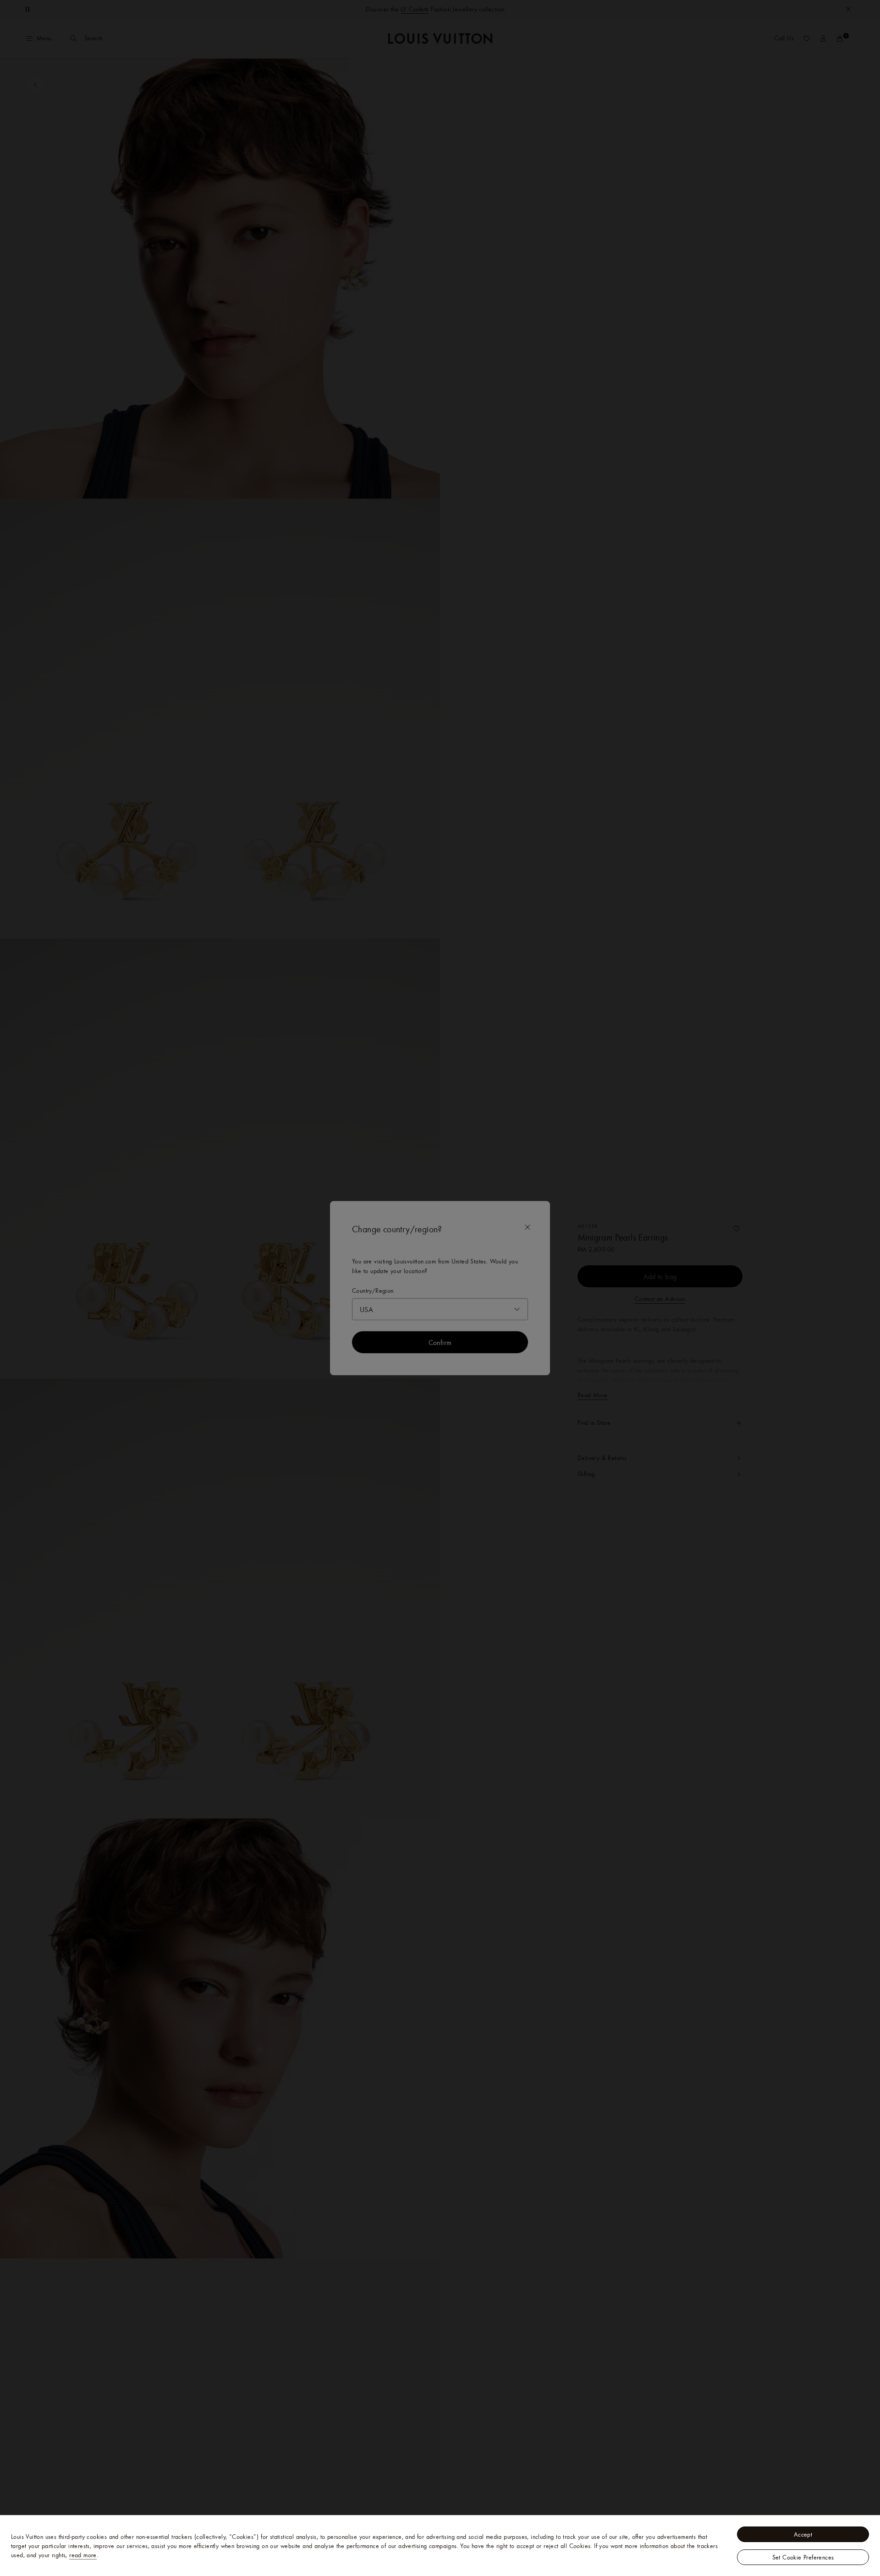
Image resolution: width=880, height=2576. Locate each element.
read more (83, 2555)
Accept (803, 2534)
